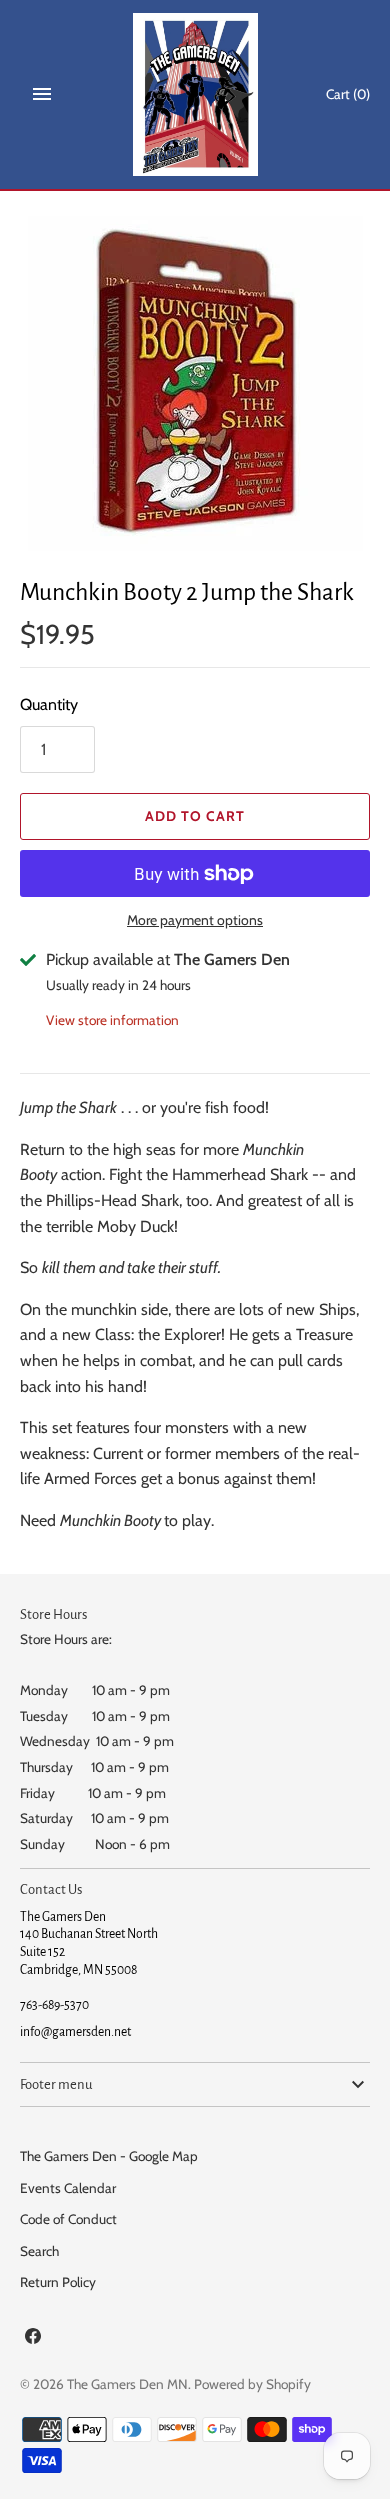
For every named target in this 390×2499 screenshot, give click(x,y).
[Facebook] (33, 2339)
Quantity (49, 704)
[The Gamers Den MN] (195, 94)
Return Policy (58, 2282)
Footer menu (56, 2084)
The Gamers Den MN (127, 2384)
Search (39, 2251)
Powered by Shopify (252, 2384)
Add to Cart (195, 816)
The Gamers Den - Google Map (109, 2156)
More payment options (195, 920)
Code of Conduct (68, 2219)
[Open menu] (42, 94)
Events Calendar (68, 2188)
